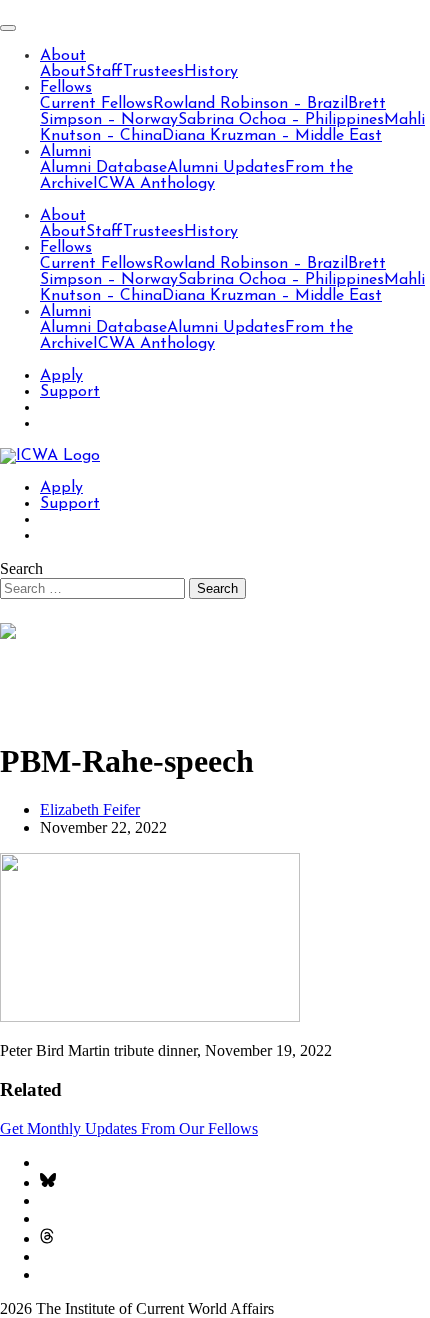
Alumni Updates (226, 168)
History (211, 72)
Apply (61, 376)
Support (70, 392)
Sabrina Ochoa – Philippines (281, 120)
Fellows (66, 88)
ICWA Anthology (154, 184)
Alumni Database (103, 168)
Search (21, 568)
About (63, 56)
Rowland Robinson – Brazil (250, 104)
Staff (104, 72)
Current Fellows (96, 104)
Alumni (65, 152)
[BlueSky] (48, 1182)
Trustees (153, 72)
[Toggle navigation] (8, 28)
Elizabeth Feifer (90, 809)
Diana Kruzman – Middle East (272, 136)
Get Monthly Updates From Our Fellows (129, 1128)
